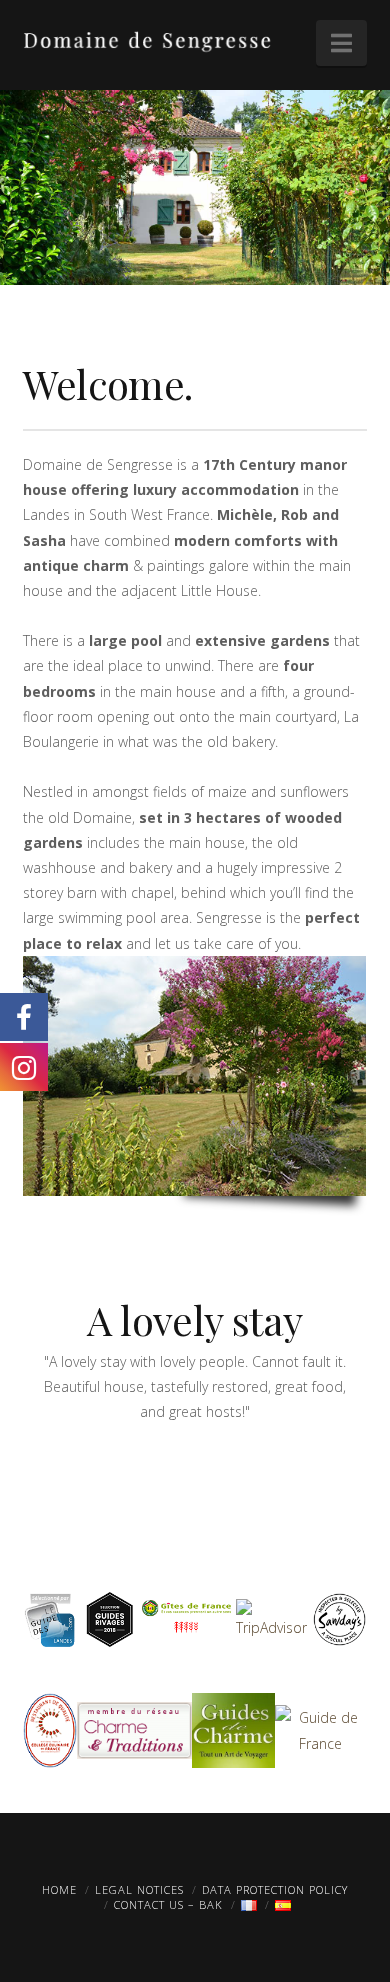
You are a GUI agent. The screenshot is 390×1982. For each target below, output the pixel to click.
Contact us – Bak (168, 1904)
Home (59, 1889)
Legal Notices (139, 1889)
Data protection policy (275, 1889)
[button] (341, 43)
